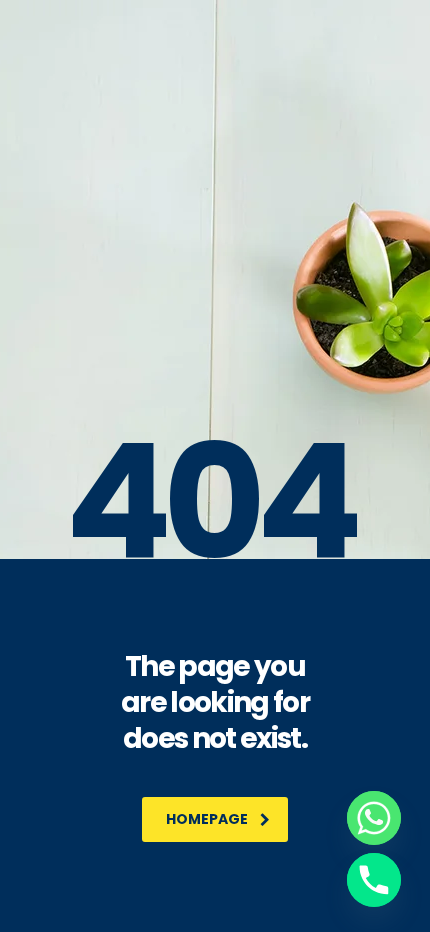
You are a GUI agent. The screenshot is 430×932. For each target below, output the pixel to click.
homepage (207, 819)
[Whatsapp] (374, 818)
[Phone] (374, 880)
